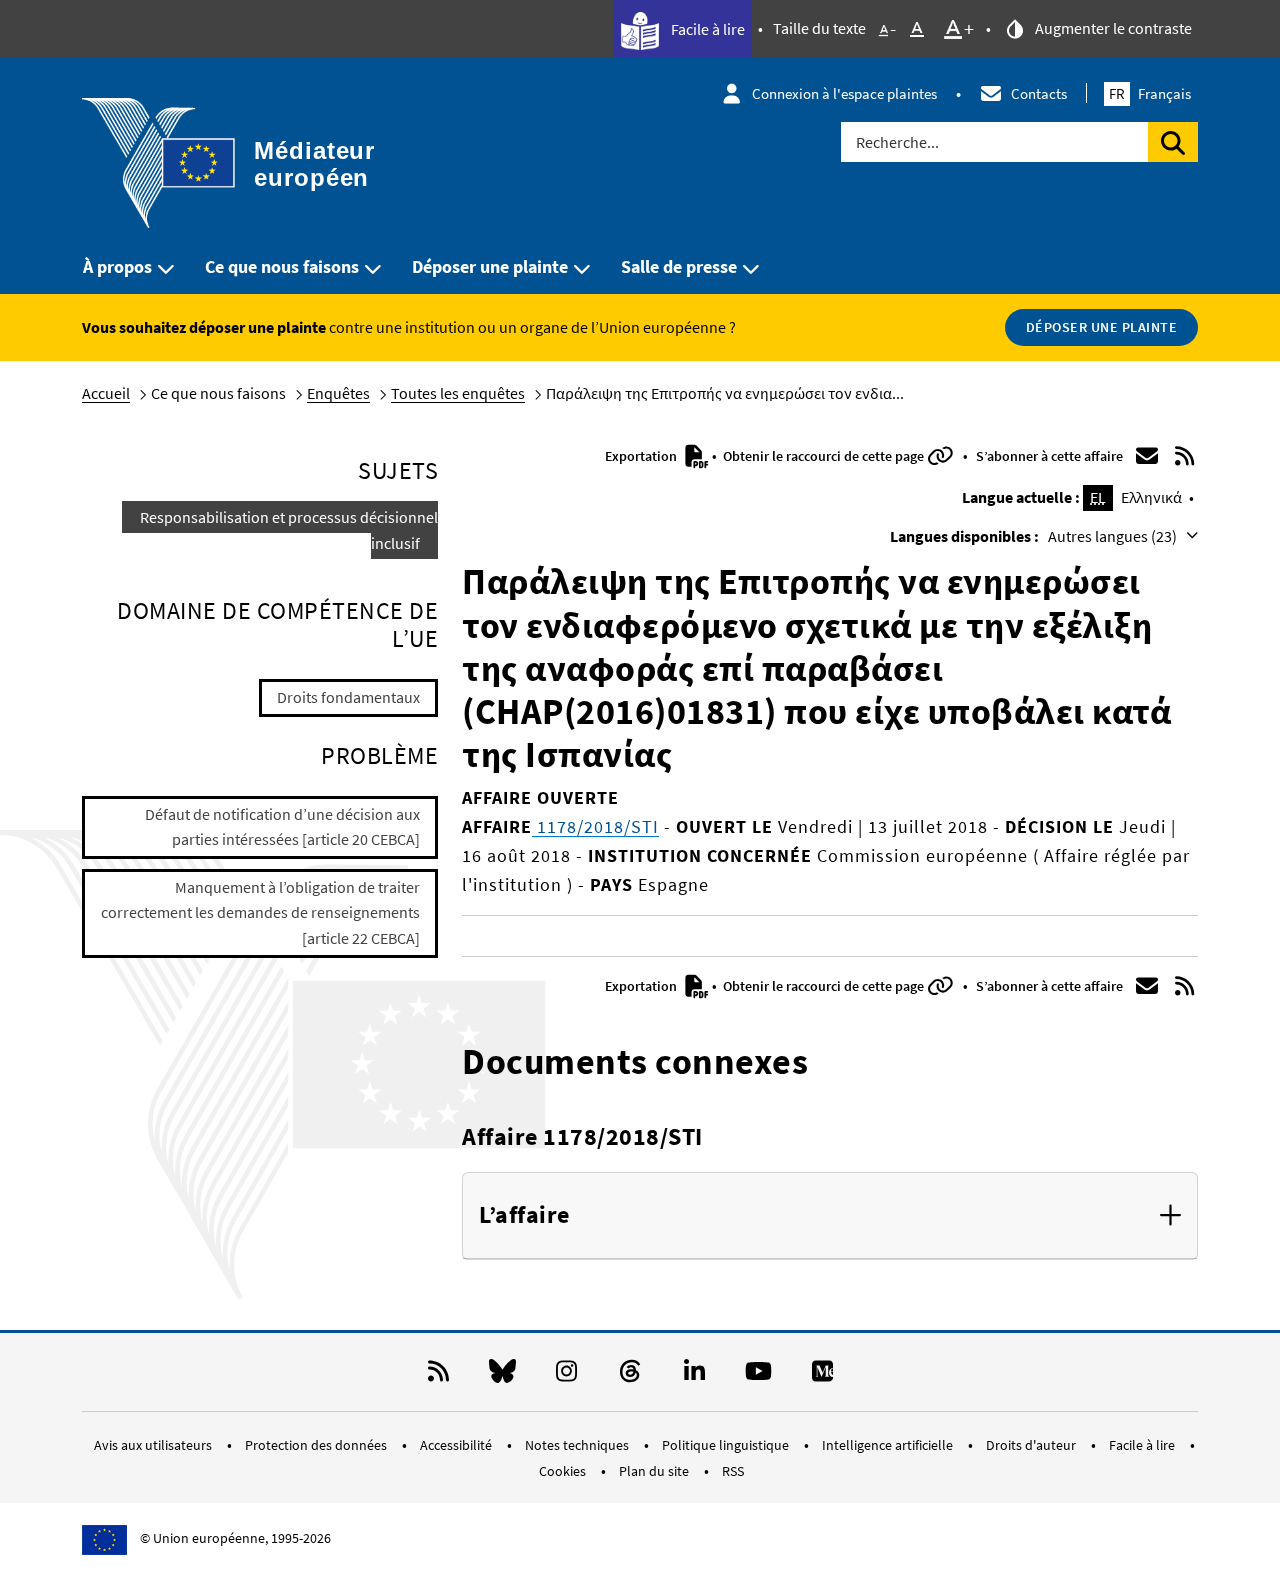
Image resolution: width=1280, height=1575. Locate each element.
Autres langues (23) (1114, 536)
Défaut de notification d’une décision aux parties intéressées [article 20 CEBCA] (282, 827)
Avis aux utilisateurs (154, 1445)
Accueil (106, 393)
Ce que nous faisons (282, 266)
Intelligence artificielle (889, 1445)
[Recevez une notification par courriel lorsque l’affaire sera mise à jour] (1147, 456)
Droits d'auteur (1032, 1445)
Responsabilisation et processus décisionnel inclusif (289, 530)
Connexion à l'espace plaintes (844, 93)
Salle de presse (679, 266)
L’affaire (524, 1215)
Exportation (642, 456)
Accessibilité (457, 1445)
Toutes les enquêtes (458, 393)
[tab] (830, 1216)
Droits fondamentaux (348, 697)
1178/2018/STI (595, 826)
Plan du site (655, 1471)
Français (1150, 93)
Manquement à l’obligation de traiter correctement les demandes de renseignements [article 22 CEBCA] (260, 912)
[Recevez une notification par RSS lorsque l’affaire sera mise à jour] (1185, 456)
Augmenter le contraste (1112, 28)
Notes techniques (578, 1445)
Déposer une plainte (490, 266)
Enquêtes (338, 393)
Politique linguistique (727, 1445)
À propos (117, 266)
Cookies (564, 1471)
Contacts (1039, 93)
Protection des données (317, 1445)
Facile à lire (706, 29)
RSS (733, 1471)
